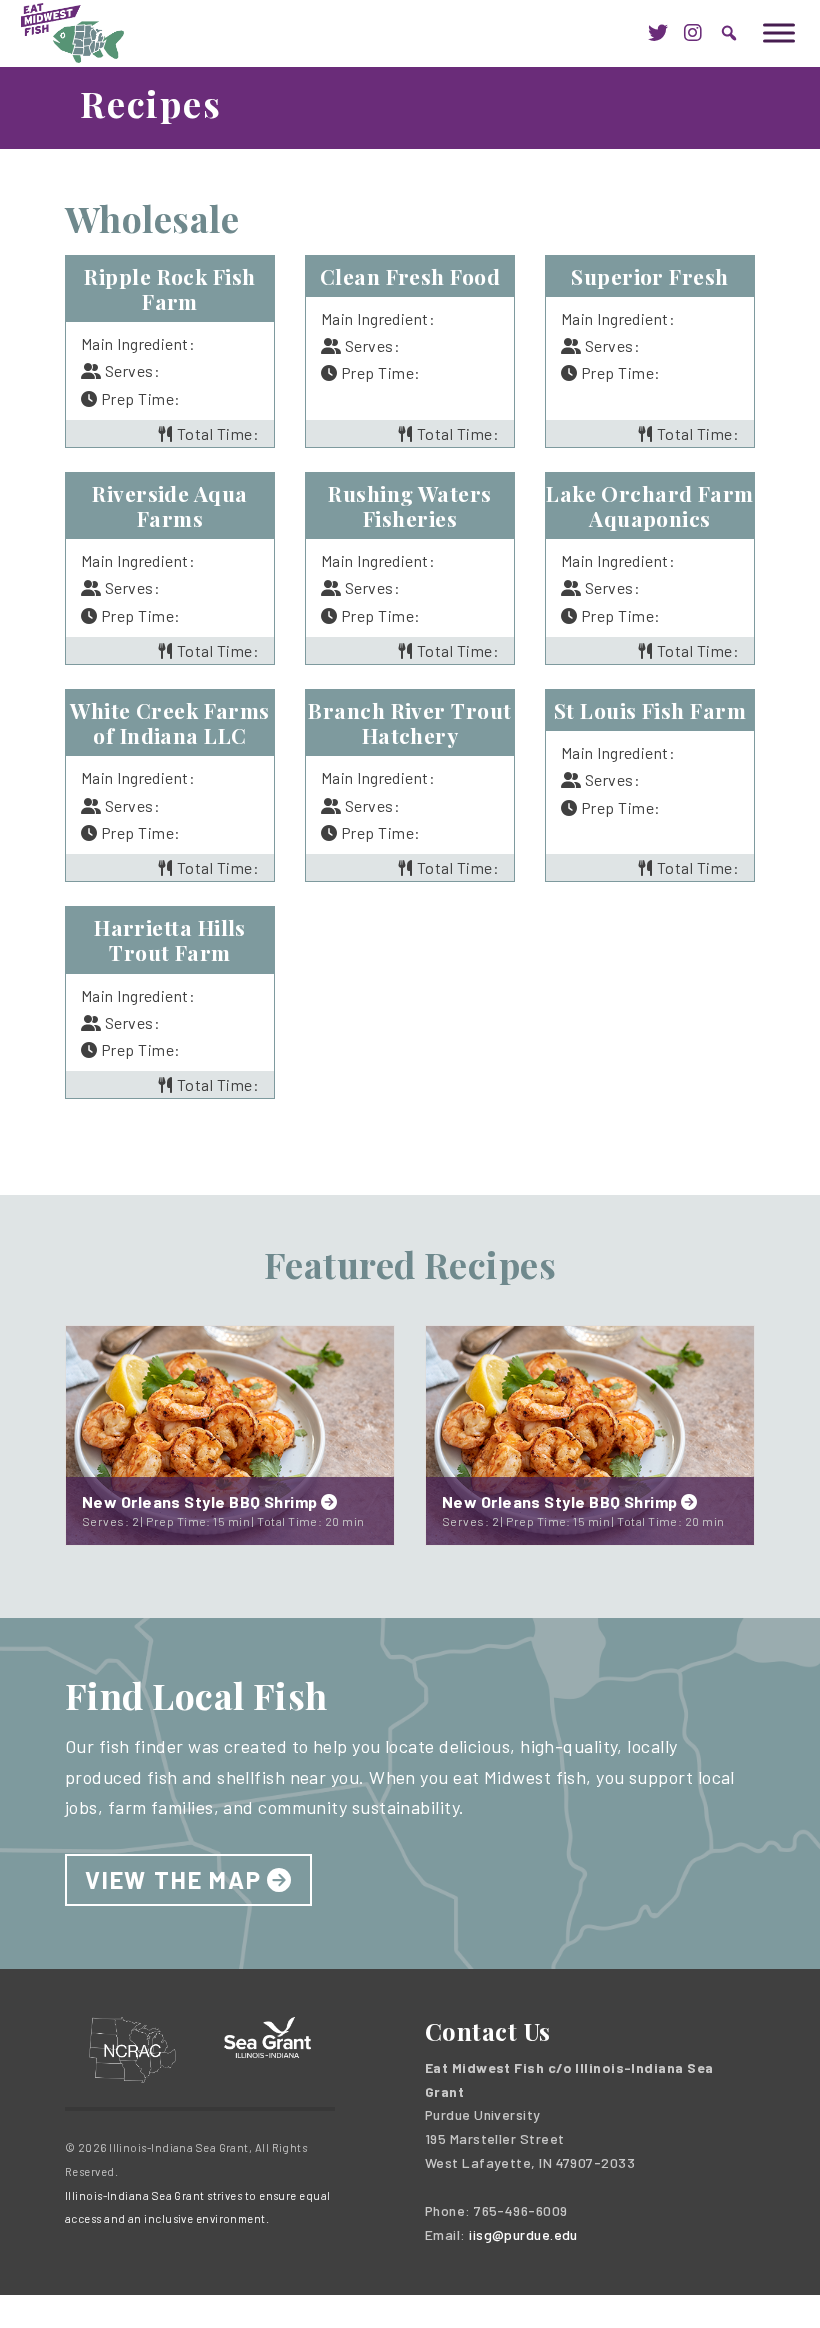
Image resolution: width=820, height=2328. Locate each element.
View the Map (173, 1879)
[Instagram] (693, 33)
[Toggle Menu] (779, 32)
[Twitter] (658, 33)
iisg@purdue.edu (523, 2234)
